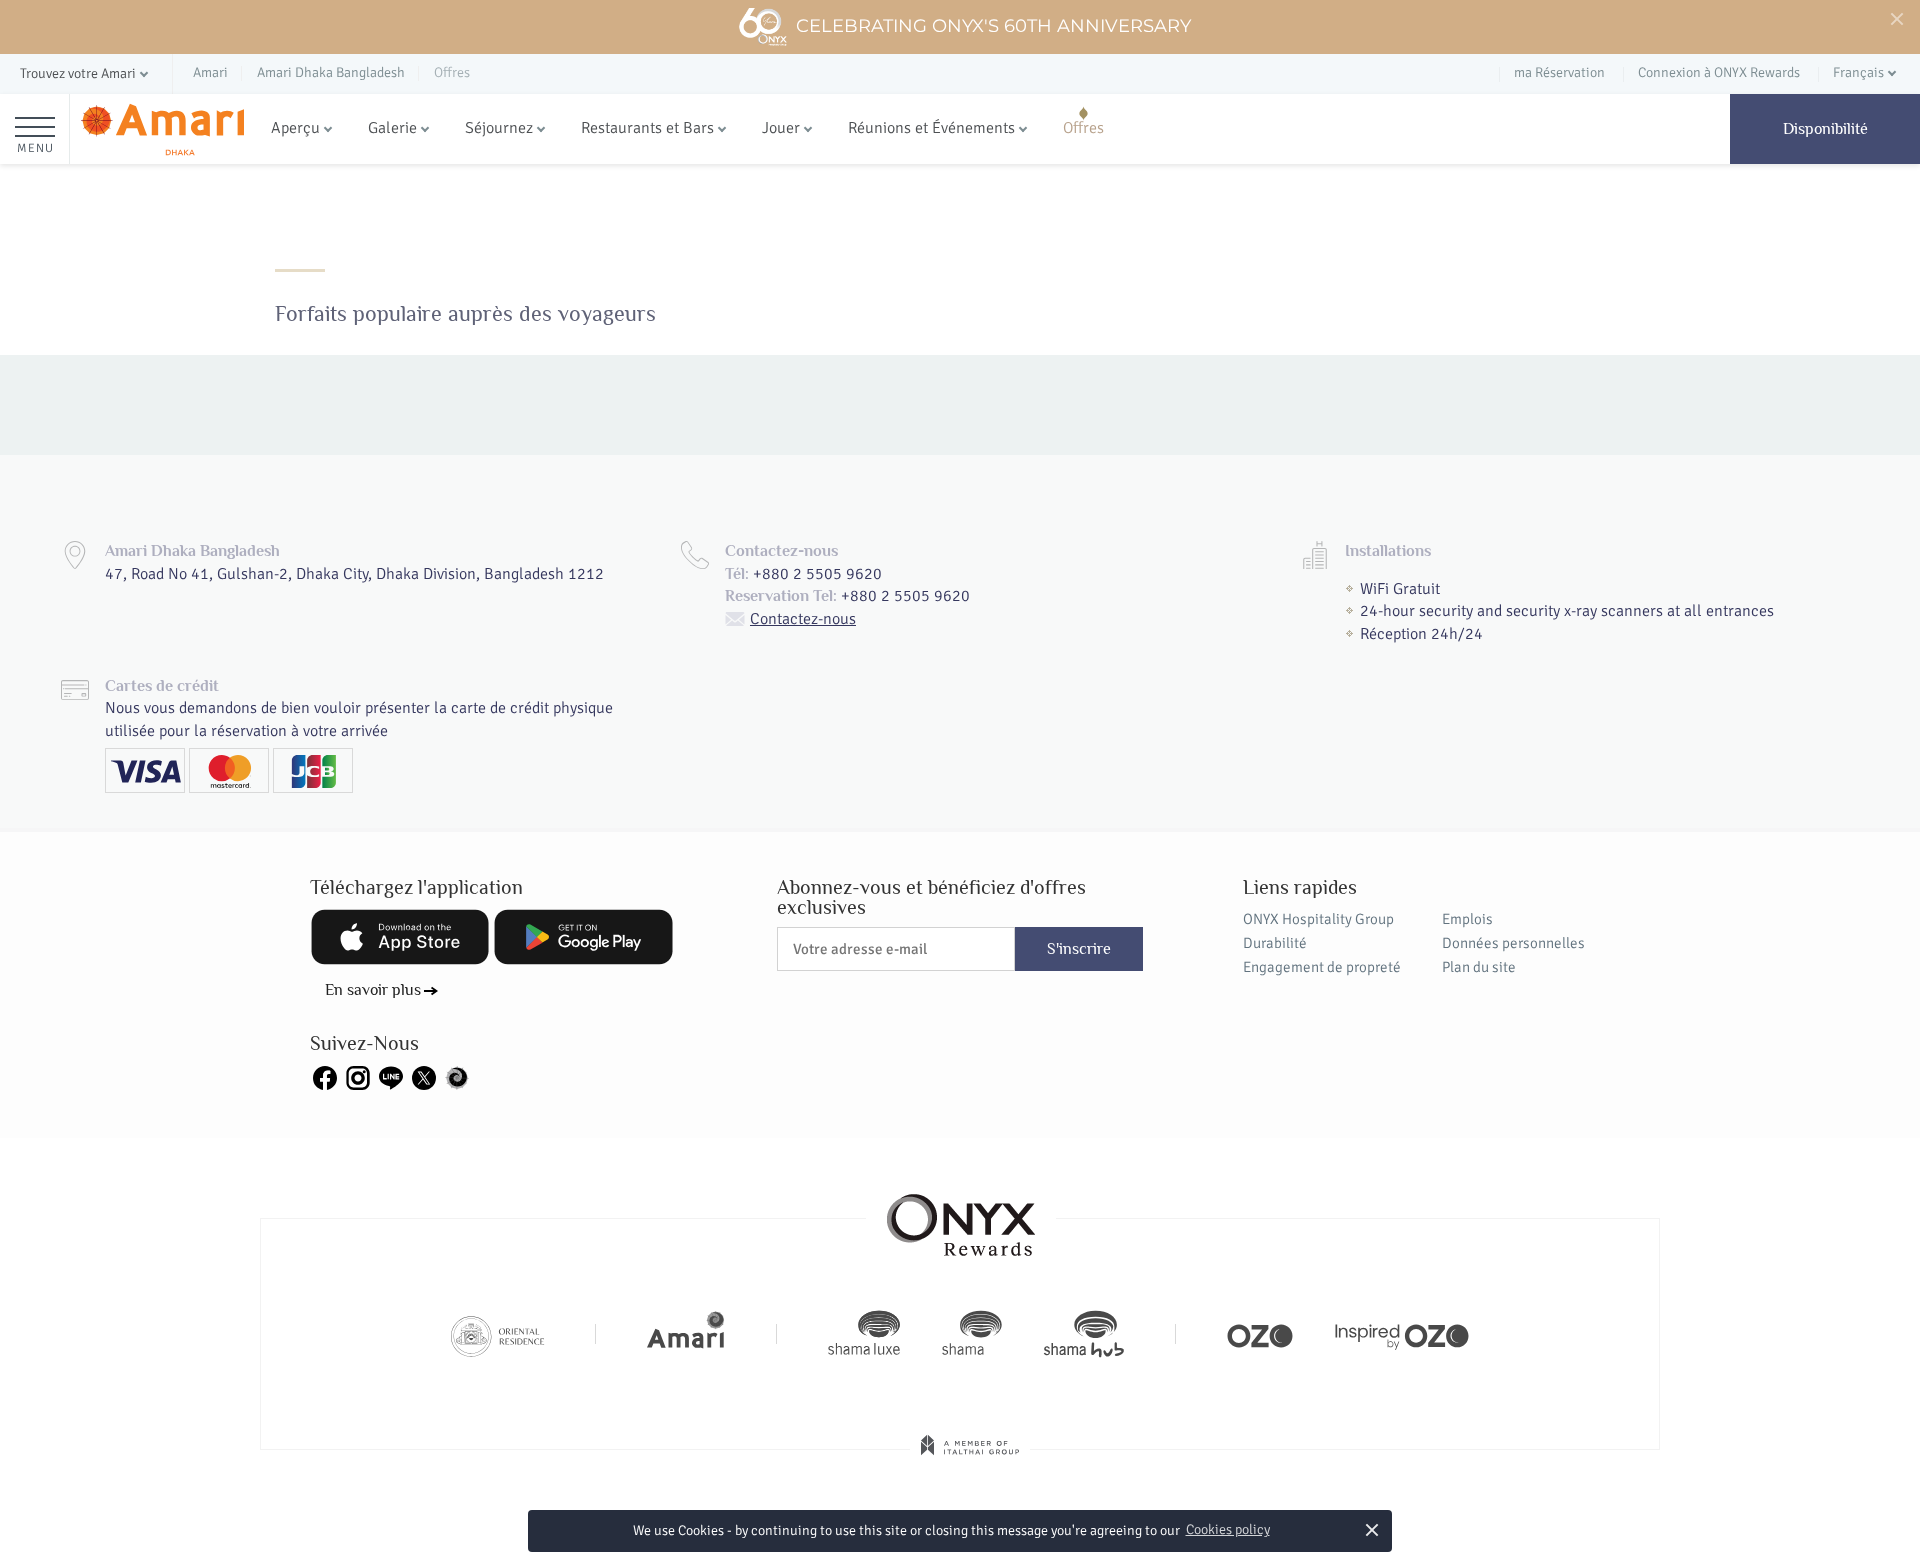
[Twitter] (424, 1077)
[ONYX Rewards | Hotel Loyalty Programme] (961, 1216)
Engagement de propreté (1322, 967)
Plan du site (1479, 967)
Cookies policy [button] (1228, 1529)
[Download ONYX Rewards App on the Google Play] (583, 937)
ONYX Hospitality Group (1318, 919)
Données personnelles (1513, 943)
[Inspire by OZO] (1402, 1334)
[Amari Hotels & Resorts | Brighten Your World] (686, 1334)
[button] (86, 74)
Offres (1083, 128)
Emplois (1467, 919)
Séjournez (499, 128)
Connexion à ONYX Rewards (1719, 72)
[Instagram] (358, 1077)
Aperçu (295, 128)
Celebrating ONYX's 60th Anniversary (993, 26)
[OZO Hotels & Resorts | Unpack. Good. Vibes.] (1260, 1334)
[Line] (391, 1077)
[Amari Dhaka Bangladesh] (162, 129)
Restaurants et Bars (647, 128)
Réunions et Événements (931, 128)
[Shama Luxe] (864, 1334)
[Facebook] (325, 1077)
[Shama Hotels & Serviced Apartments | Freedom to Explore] (972, 1334)
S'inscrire (1079, 949)
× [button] (1372, 1529)
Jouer (781, 128)
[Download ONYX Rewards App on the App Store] (400, 937)
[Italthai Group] (970, 1459)
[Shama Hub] (1084, 1334)
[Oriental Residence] (497, 1334)
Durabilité (1275, 943)
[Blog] (457, 1077)
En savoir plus (373, 990)
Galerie (392, 128)
